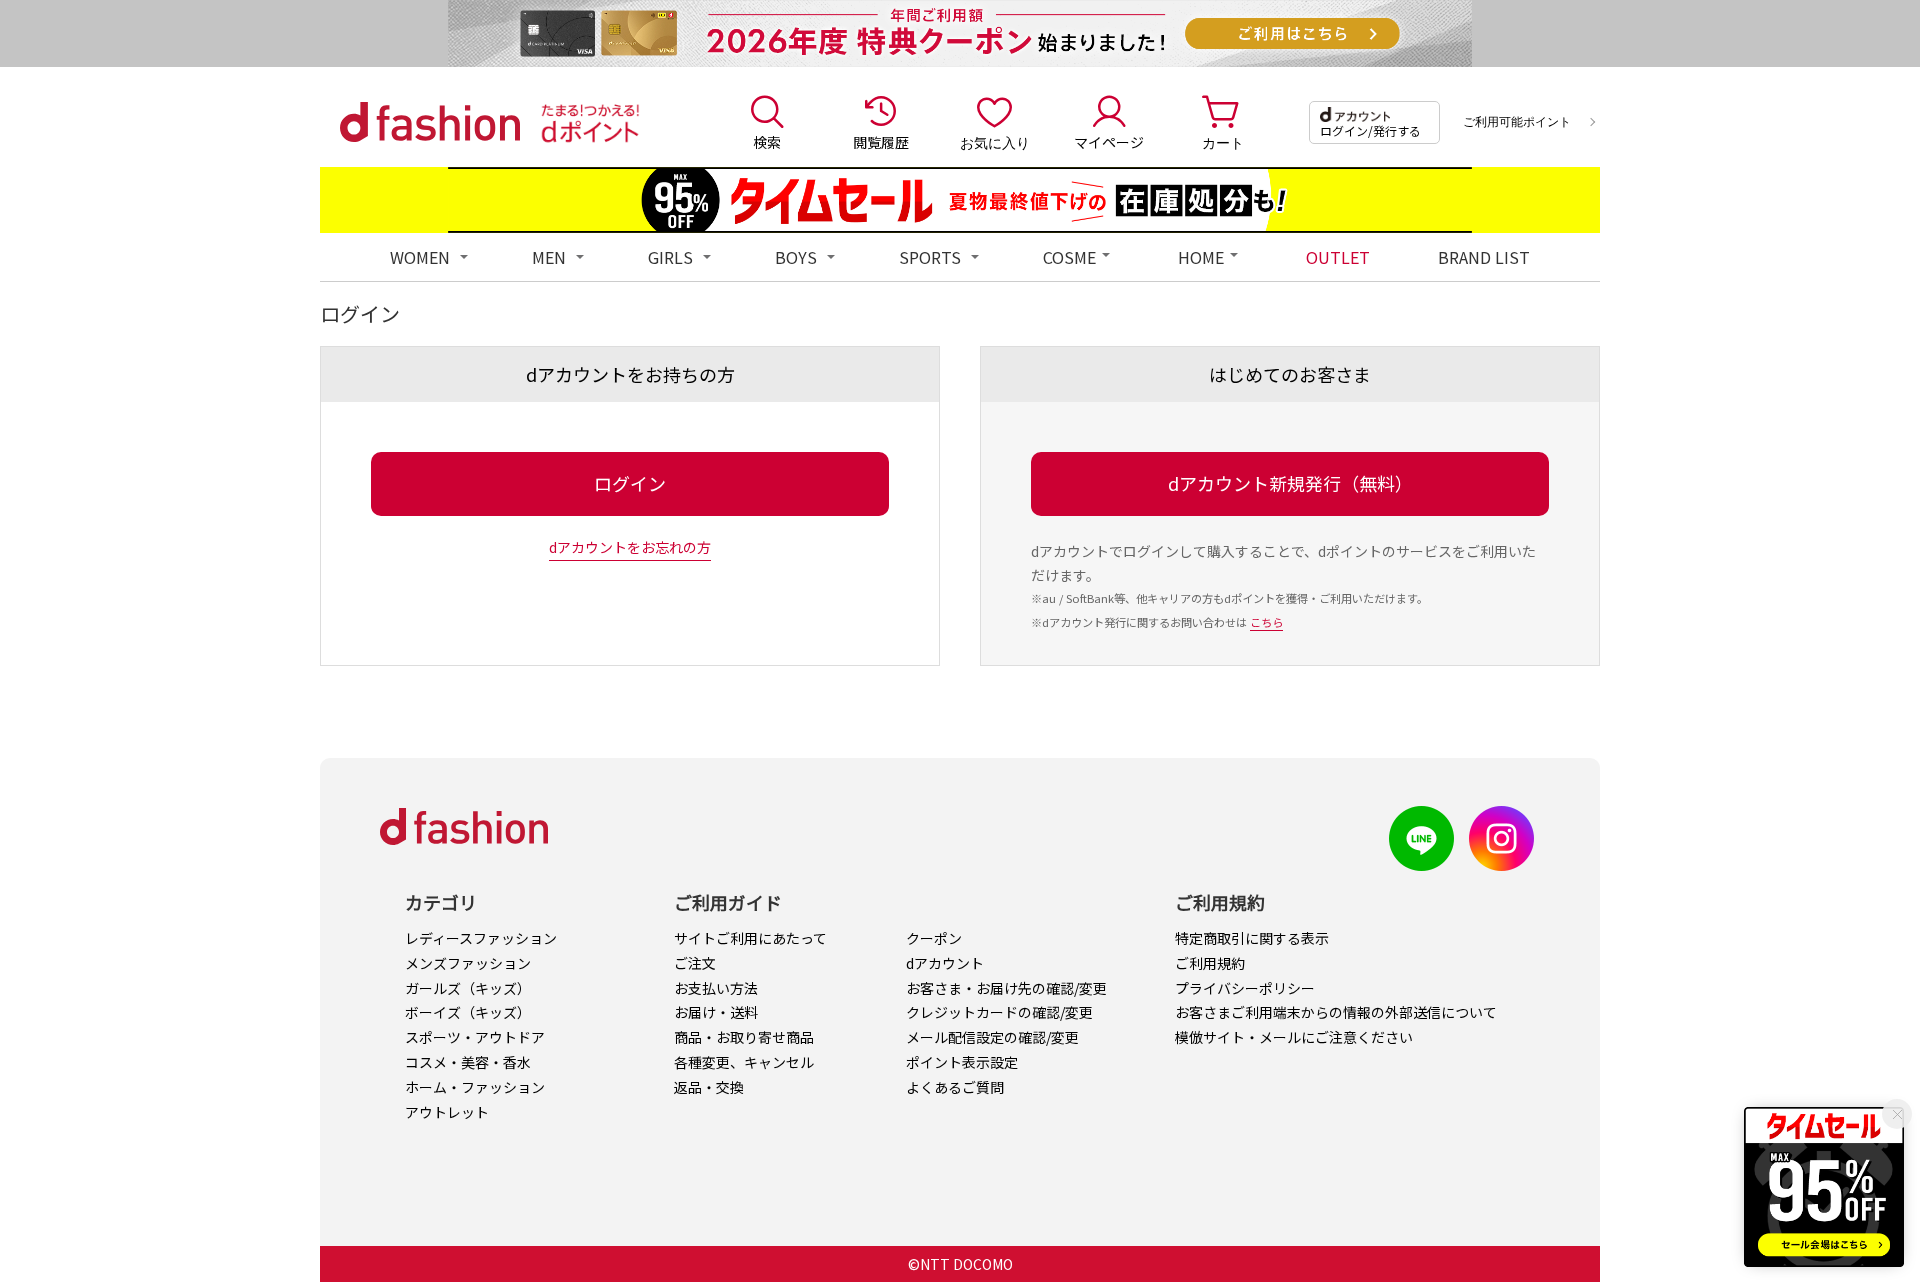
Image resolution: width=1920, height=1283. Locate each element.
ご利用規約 (1210, 963)
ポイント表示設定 (962, 1062)
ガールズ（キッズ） (468, 988)
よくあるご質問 (955, 1087)
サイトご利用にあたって (750, 938)
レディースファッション (481, 938)
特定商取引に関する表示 (1252, 938)
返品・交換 (709, 1087)
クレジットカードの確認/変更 (999, 1012)
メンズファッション (468, 963)
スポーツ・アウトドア (475, 1037)
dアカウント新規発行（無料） (1290, 483)
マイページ (1109, 142)
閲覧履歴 (881, 142)
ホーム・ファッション (475, 1087)
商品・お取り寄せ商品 (744, 1037)
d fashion (430, 122)
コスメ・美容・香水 (468, 1062)
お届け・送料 (716, 1012)
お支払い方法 (716, 988)
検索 (767, 142)
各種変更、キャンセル (744, 1062)
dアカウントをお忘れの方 (630, 547)
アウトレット (447, 1112)
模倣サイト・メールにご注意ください (1294, 1037)
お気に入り (995, 142)
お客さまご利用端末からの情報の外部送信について (1336, 1012)
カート (1223, 142)
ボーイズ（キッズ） (468, 1012)
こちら (1266, 622)
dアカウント (945, 963)
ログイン (630, 483)
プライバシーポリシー (1245, 988)
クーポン (934, 938)
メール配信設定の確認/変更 (992, 1037)
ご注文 (695, 963)
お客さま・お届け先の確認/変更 (1006, 988)
